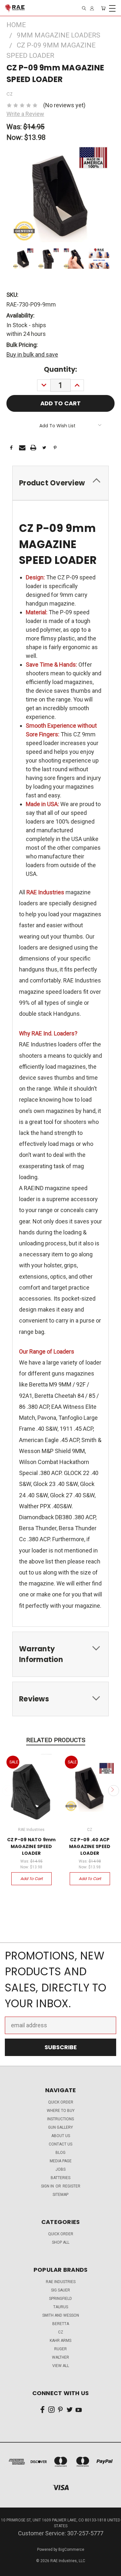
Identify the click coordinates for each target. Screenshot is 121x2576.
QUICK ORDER (61, 2102)
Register (71, 2186)
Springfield (60, 2299)
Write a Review (25, 114)
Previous (8, 1791)
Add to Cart (31, 1879)
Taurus (61, 2307)
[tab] (60, 483)
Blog (60, 2153)
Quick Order (61, 2234)
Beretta (61, 2324)
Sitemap (60, 2195)
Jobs (60, 2169)
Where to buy (61, 2111)
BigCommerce (71, 2550)
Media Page (61, 2161)
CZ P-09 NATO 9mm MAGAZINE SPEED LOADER (31, 1846)
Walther (60, 2357)
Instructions (60, 2119)
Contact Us (60, 2144)
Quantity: (60, 369)
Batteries (60, 2178)
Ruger (60, 2349)
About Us (61, 2136)
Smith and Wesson (61, 2315)
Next (113, 1791)
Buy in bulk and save (32, 354)
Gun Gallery (60, 2127)
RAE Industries (61, 2282)
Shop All (61, 2242)
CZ (61, 2332)
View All (61, 2366)
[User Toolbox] (92, 8)
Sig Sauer (60, 2290)
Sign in (48, 2186)
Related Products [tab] (56, 1740)
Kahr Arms (60, 2341)
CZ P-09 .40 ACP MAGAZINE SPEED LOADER (90, 1846)
